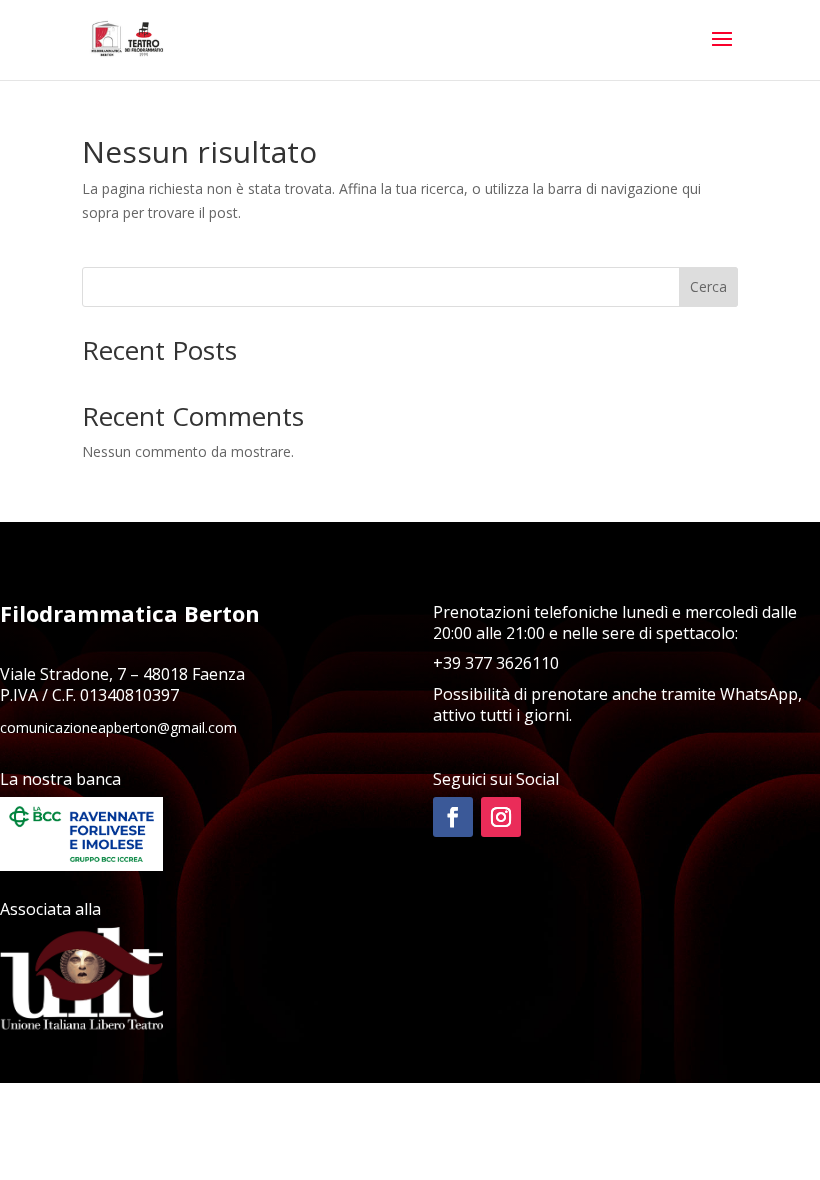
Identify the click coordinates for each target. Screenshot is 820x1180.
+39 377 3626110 (496, 663)
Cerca (708, 286)
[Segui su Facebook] (453, 817)
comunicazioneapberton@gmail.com (118, 727)
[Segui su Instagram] (501, 817)
